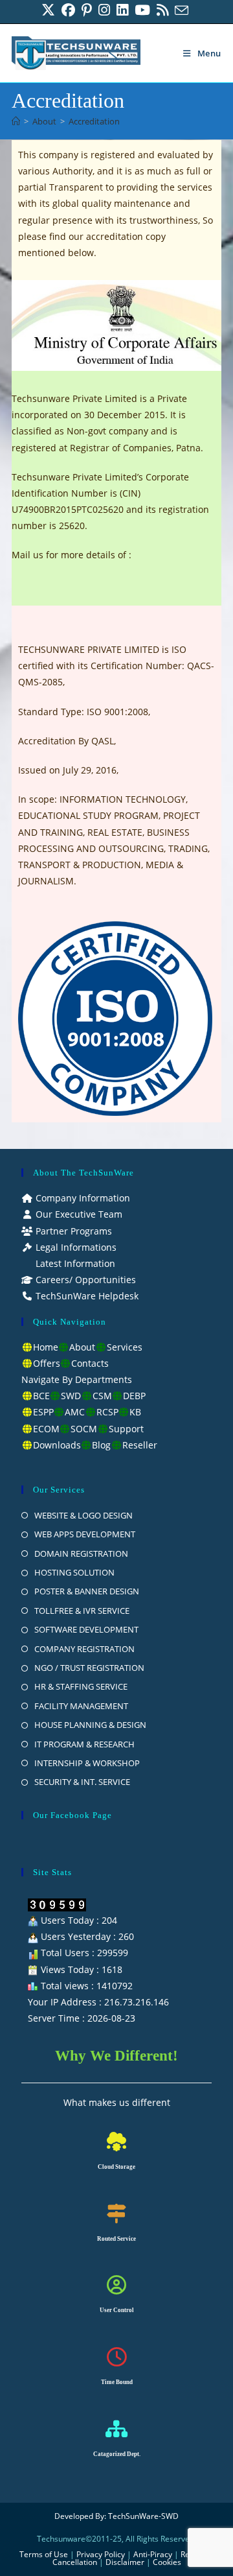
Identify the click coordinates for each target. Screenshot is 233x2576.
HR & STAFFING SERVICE (81, 1686)
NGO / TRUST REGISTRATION (89, 1668)
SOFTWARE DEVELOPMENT (86, 1629)
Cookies (167, 2562)
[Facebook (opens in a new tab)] (68, 10)
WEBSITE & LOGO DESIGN (83, 1515)
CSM (102, 1396)
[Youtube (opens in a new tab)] (142, 10)
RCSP (107, 1412)
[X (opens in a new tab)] (50, 10)
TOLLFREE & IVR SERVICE (82, 1611)
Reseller (140, 1445)
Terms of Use (44, 2554)
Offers (47, 1363)
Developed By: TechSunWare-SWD (116, 2516)
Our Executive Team (78, 1214)
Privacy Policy (101, 2554)
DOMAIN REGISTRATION (81, 1554)
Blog (101, 1445)
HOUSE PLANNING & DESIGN (90, 1725)
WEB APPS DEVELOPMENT (85, 1534)
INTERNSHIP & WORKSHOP (87, 1763)
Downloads (57, 1445)
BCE (41, 1396)
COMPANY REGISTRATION (84, 1649)
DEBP (134, 1396)
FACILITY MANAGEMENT (81, 1706)
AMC (75, 1412)
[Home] (16, 121)
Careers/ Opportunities (84, 1280)
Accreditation (94, 121)
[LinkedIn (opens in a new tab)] (122, 10)
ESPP (43, 1412)
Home (46, 1347)
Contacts (90, 1363)
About (82, 1347)
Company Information (82, 1198)
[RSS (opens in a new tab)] (162, 10)
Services (125, 1347)
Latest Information (74, 1263)
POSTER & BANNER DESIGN (87, 1591)
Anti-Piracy (154, 2554)
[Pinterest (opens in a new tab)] (87, 10)
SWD (71, 1396)
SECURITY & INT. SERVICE (82, 1782)
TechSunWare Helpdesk (86, 1296)
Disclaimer (125, 2562)
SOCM (84, 1429)
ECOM (46, 1429)
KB (135, 1412)
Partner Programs (72, 1231)
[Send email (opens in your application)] (182, 10)
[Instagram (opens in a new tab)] (104, 10)
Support (126, 1429)
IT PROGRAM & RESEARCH (84, 1744)
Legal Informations (75, 1247)
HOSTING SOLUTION (74, 1572)
